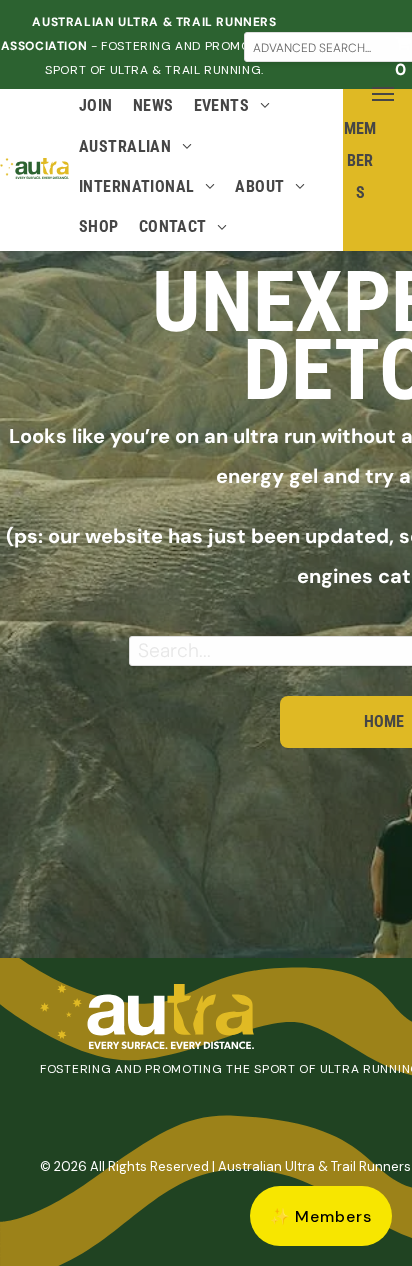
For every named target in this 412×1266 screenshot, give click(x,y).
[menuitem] (96, 109)
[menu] (383, 94)
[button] (321, 1216)
